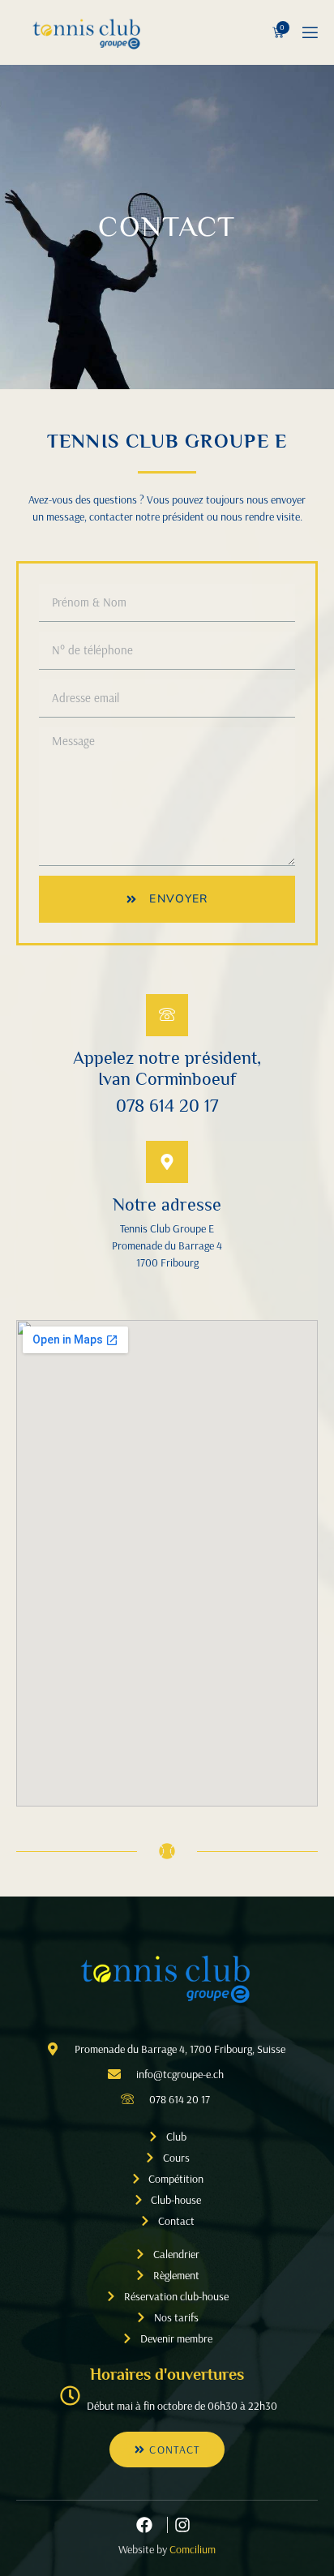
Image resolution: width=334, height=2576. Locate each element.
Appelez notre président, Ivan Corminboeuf (167, 1068)
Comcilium (193, 2549)
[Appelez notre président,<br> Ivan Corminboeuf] (167, 1015)
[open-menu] (309, 33)
